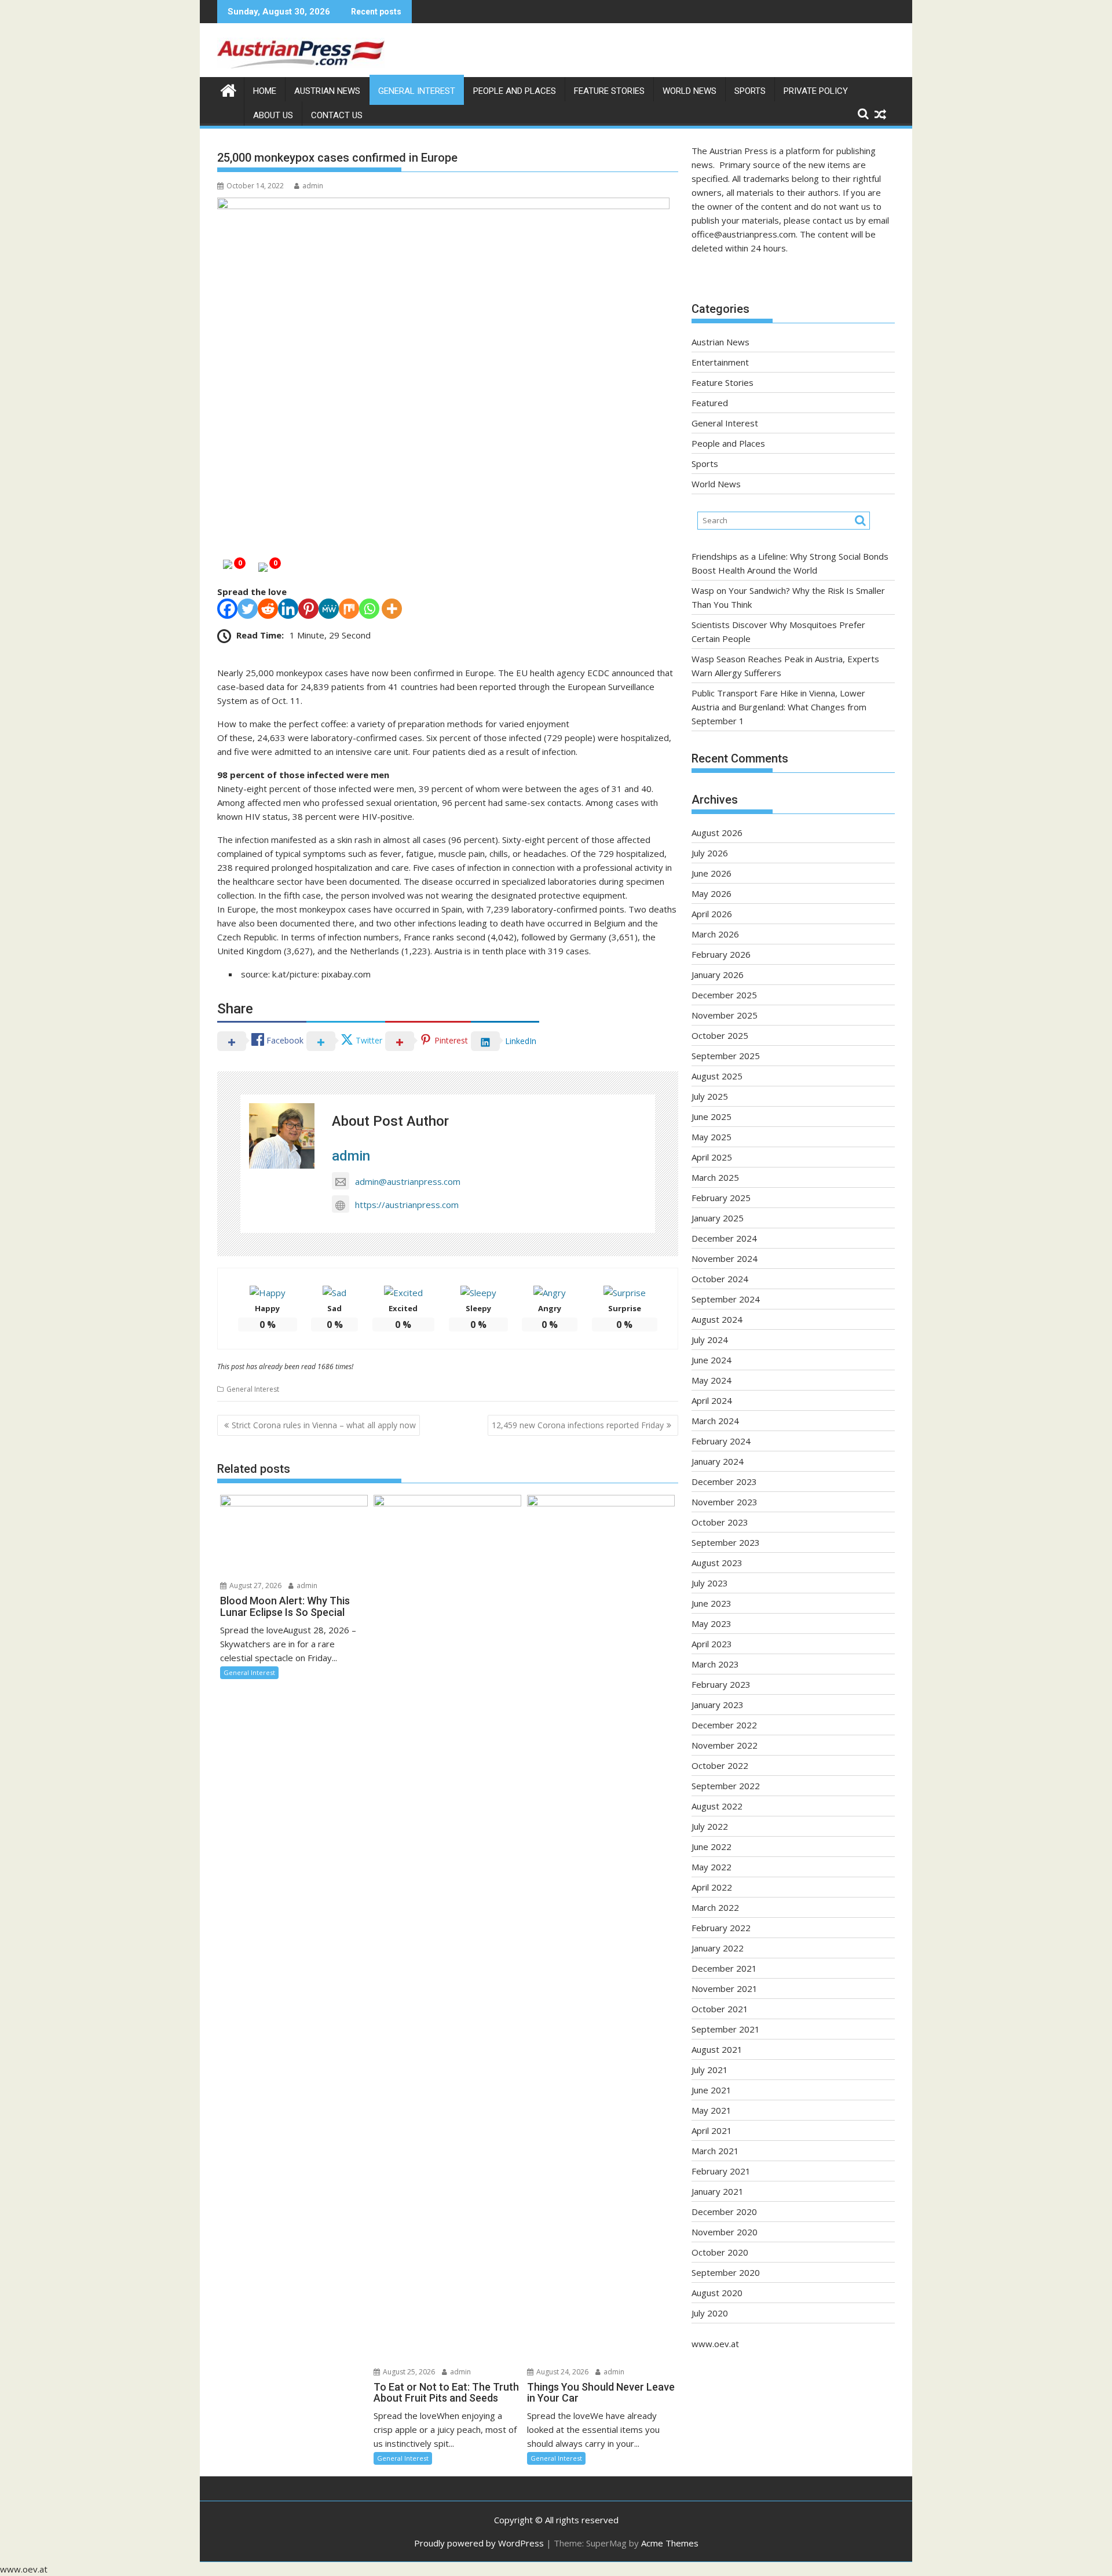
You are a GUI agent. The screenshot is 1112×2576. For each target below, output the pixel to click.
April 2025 (712, 1157)
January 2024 (718, 1461)
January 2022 (718, 1948)
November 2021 (725, 1988)
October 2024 (720, 1279)
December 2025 (724, 995)
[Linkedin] (288, 609)
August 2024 (717, 1319)
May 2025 (712, 1137)
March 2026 (715, 934)
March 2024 (715, 1421)
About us (273, 115)
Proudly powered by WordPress (479, 2543)
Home (265, 91)
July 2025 (710, 1096)
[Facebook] (227, 609)
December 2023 (724, 1482)
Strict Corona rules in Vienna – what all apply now (324, 1425)
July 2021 (710, 2070)
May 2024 (712, 1380)
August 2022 (717, 1806)
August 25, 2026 (408, 2372)
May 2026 (712, 893)
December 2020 (724, 2212)
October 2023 (720, 1522)
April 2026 (712, 914)
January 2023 (718, 1705)
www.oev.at (715, 2344)
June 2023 (712, 1603)
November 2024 (725, 1258)
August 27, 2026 (255, 1586)
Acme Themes (670, 2543)
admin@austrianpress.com (408, 1181)
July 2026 (710, 853)
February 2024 (721, 1441)
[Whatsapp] (369, 609)
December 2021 (724, 1968)
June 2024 (712, 1360)
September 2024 (726, 1299)
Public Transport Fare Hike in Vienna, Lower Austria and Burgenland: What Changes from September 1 (779, 707)
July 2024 (710, 1340)
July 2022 (710, 1826)
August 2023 (717, 1563)
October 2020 (720, 2252)
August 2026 (717, 833)
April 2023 (712, 1644)
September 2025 (726, 1056)
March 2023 (715, 1664)
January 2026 (718, 975)
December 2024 (724, 1238)
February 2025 (721, 1198)
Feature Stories (609, 91)
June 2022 (712, 1847)
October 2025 (720, 1035)
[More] (392, 609)
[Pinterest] (308, 609)
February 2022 (721, 1928)
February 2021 (721, 2171)
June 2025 (712, 1116)
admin (313, 186)
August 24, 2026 (562, 2372)
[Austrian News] (228, 89)
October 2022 (720, 1765)
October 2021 (720, 2009)
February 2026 (721, 954)
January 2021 (718, 2191)
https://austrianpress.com (407, 1205)
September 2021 (726, 2029)
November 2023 (725, 1502)
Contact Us (337, 115)
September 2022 (726, 1786)
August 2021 (717, 2049)
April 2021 (712, 2130)
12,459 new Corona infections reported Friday (578, 1425)
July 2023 (710, 1583)
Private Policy (816, 91)
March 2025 (715, 1177)
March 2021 (715, 2151)
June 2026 (712, 873)
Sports (750, 91)
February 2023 (721, 1684)
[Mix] (349, 609)
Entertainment (720, 362)
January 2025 (718, 1218)
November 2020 (725, 2232)
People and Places (515, 91)
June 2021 (712, 2090)
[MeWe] (329, 609)
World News (689, 91)
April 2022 (712, 1887)
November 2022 (725, 1745)
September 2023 (726, 1542)
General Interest (417, 91)
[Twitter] (248, 609)
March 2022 (715, 1907)
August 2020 (717, 2293)
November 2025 (725, 1015)
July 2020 (710, 2313)
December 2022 (724, 1725)
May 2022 (712, 1867)
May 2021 (712, 2110)
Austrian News (327, 91)
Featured (710, 403)
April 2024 (712, 1400)
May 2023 (712, 1623)
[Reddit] (268, 609)
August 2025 (717, 1076)
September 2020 (726, 2272)
